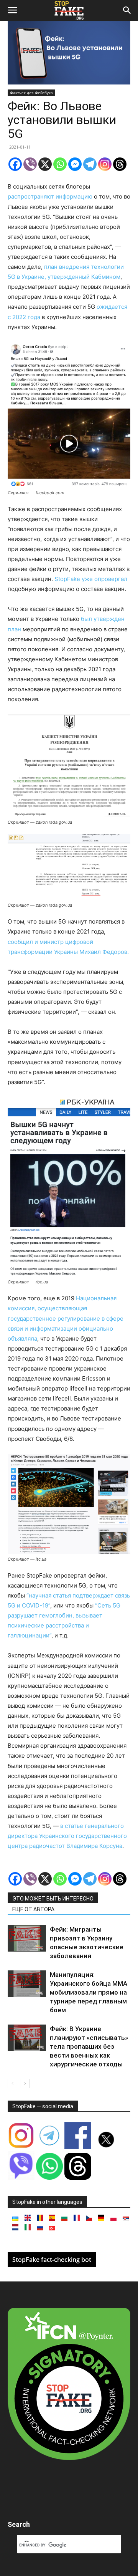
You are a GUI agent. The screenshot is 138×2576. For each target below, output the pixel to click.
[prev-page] (12, 2083)
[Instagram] (105, 164)
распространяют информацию (50, 196)
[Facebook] (15, 164)
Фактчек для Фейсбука (31, 93)
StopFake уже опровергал (91, 579)
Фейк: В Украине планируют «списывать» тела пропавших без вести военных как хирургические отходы (89, 2046)
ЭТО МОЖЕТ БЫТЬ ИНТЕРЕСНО (53, 1899)
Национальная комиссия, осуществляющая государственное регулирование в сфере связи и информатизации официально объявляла (66, 1318)
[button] (12, 10)
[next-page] (25, 2083)
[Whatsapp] (60, 164)
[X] (45, 164)
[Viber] (30, 164)
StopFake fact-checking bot (52, 2260)
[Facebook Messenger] (75, 164)
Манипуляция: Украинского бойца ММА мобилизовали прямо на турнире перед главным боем (89, 1992)
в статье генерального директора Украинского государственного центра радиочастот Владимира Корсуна (67, 1836)
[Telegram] (90, 164)
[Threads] (120, 164)
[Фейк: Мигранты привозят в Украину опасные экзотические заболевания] (27, 1938)
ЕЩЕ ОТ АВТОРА (33, 1909)
